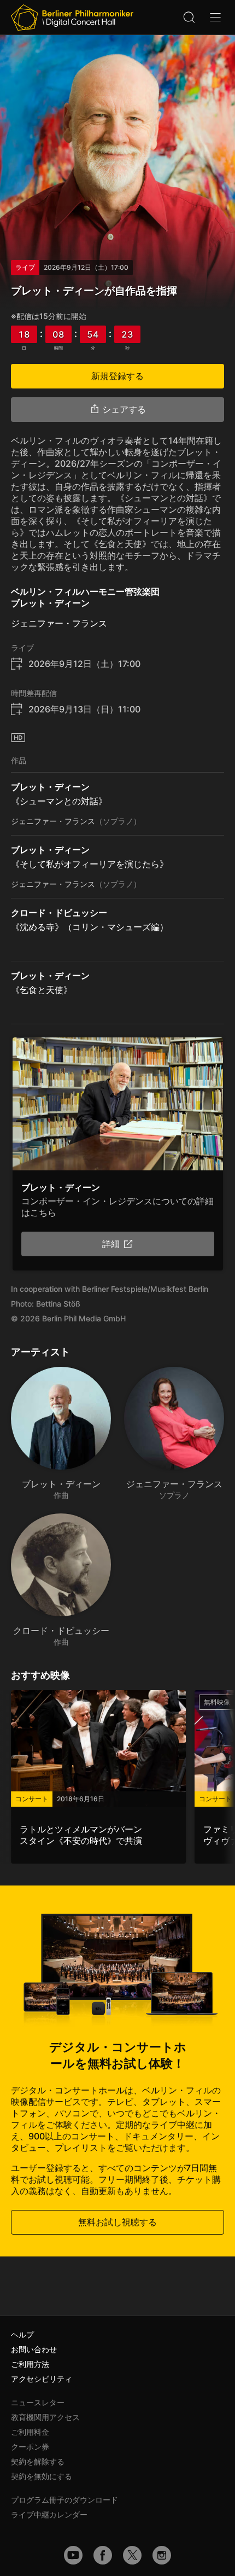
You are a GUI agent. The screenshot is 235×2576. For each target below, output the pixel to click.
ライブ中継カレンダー (49, 2514)
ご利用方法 (30, 2364)
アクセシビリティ (42, 2379)
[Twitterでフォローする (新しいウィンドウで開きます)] (132, 2555)
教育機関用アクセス (45, 2417)
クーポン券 (30, 2447)
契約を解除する (38, 2461)
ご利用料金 (30, 2432)
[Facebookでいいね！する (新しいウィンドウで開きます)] (103, 2555)
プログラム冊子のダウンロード (64, 2500)
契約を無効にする (42, 2476)
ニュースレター (38, 2402)
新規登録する (117, 376)
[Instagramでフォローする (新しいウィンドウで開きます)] (162, 2555)
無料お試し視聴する (117, 2222)
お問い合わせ (34, 2349)
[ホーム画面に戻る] (72, 18)
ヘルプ (22, 2334)
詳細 (111, 1244)
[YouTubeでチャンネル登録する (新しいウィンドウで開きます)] (73, 2555)
